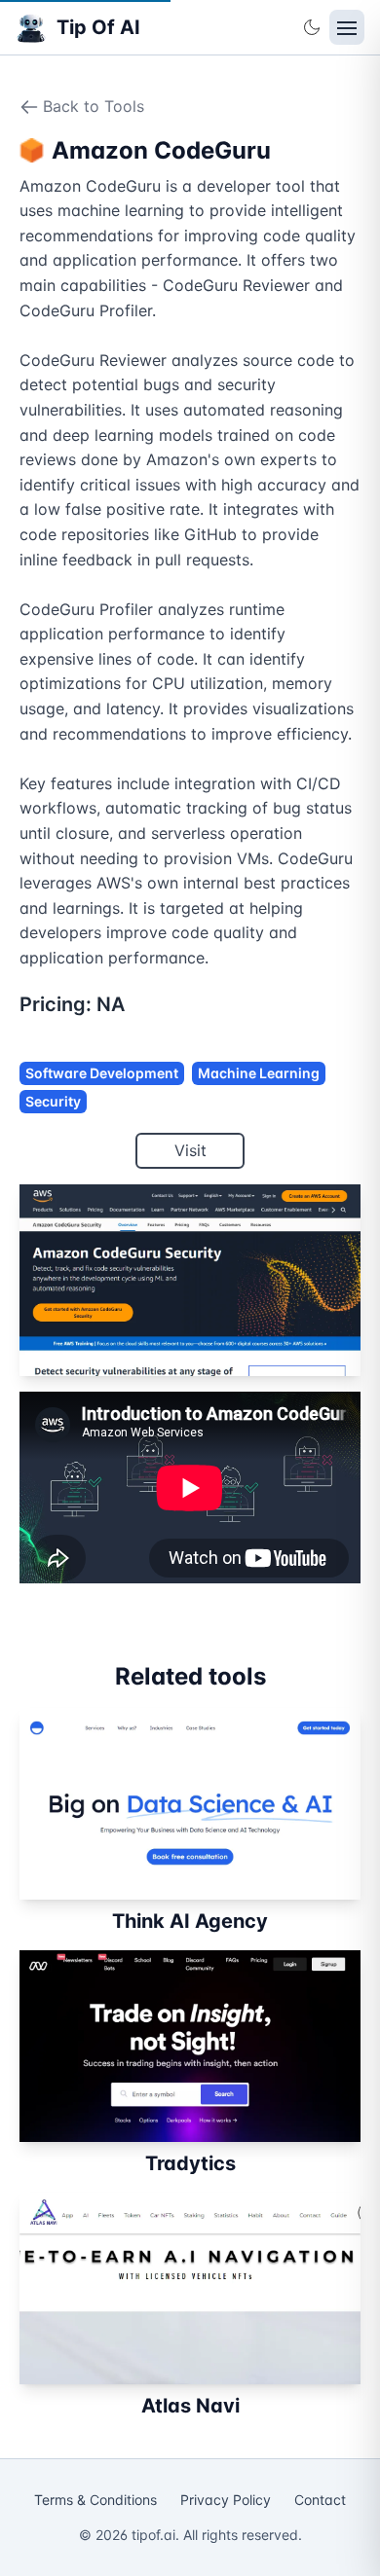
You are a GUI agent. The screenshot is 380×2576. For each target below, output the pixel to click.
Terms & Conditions (95, 2500)
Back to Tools (94, 106)
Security (53, 1101)
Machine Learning (259, 1073)
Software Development (102, 1073)
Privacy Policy (226, 2500)
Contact (320, 2500)
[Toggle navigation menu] (347, 27)
